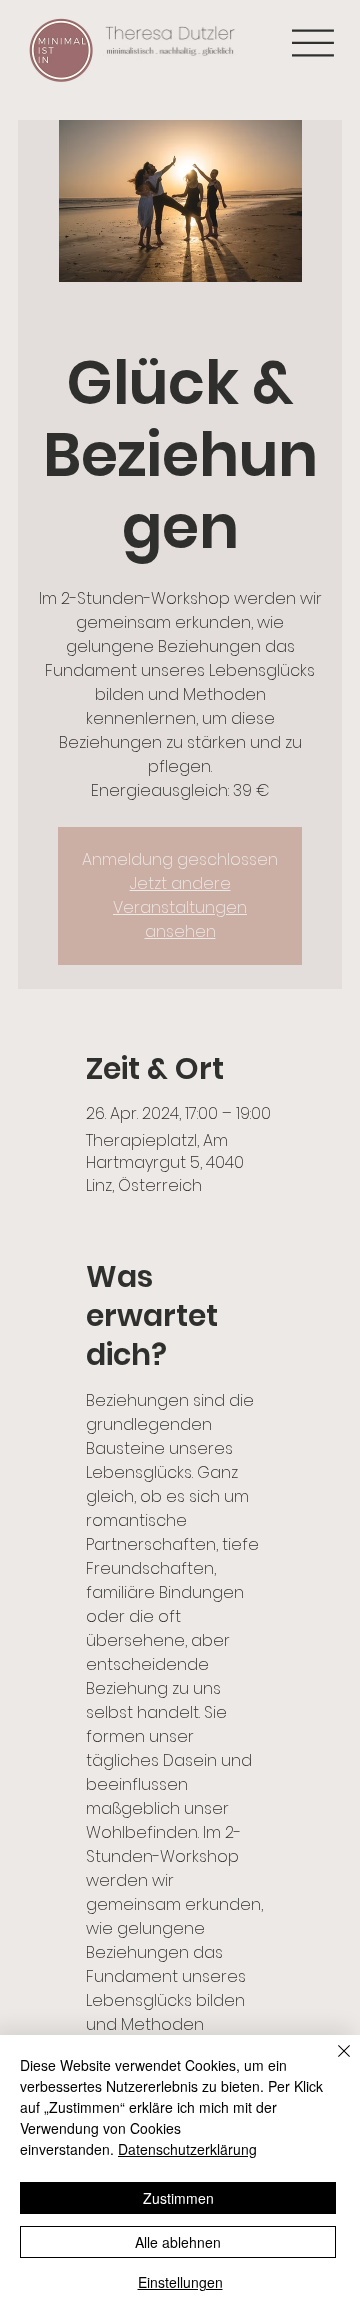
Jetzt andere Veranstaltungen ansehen (180, 907)
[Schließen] (332, 2063)
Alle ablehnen (178, 2242)
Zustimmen (178, 2198)
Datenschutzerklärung (187, 2149)
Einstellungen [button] (180, 2282)
